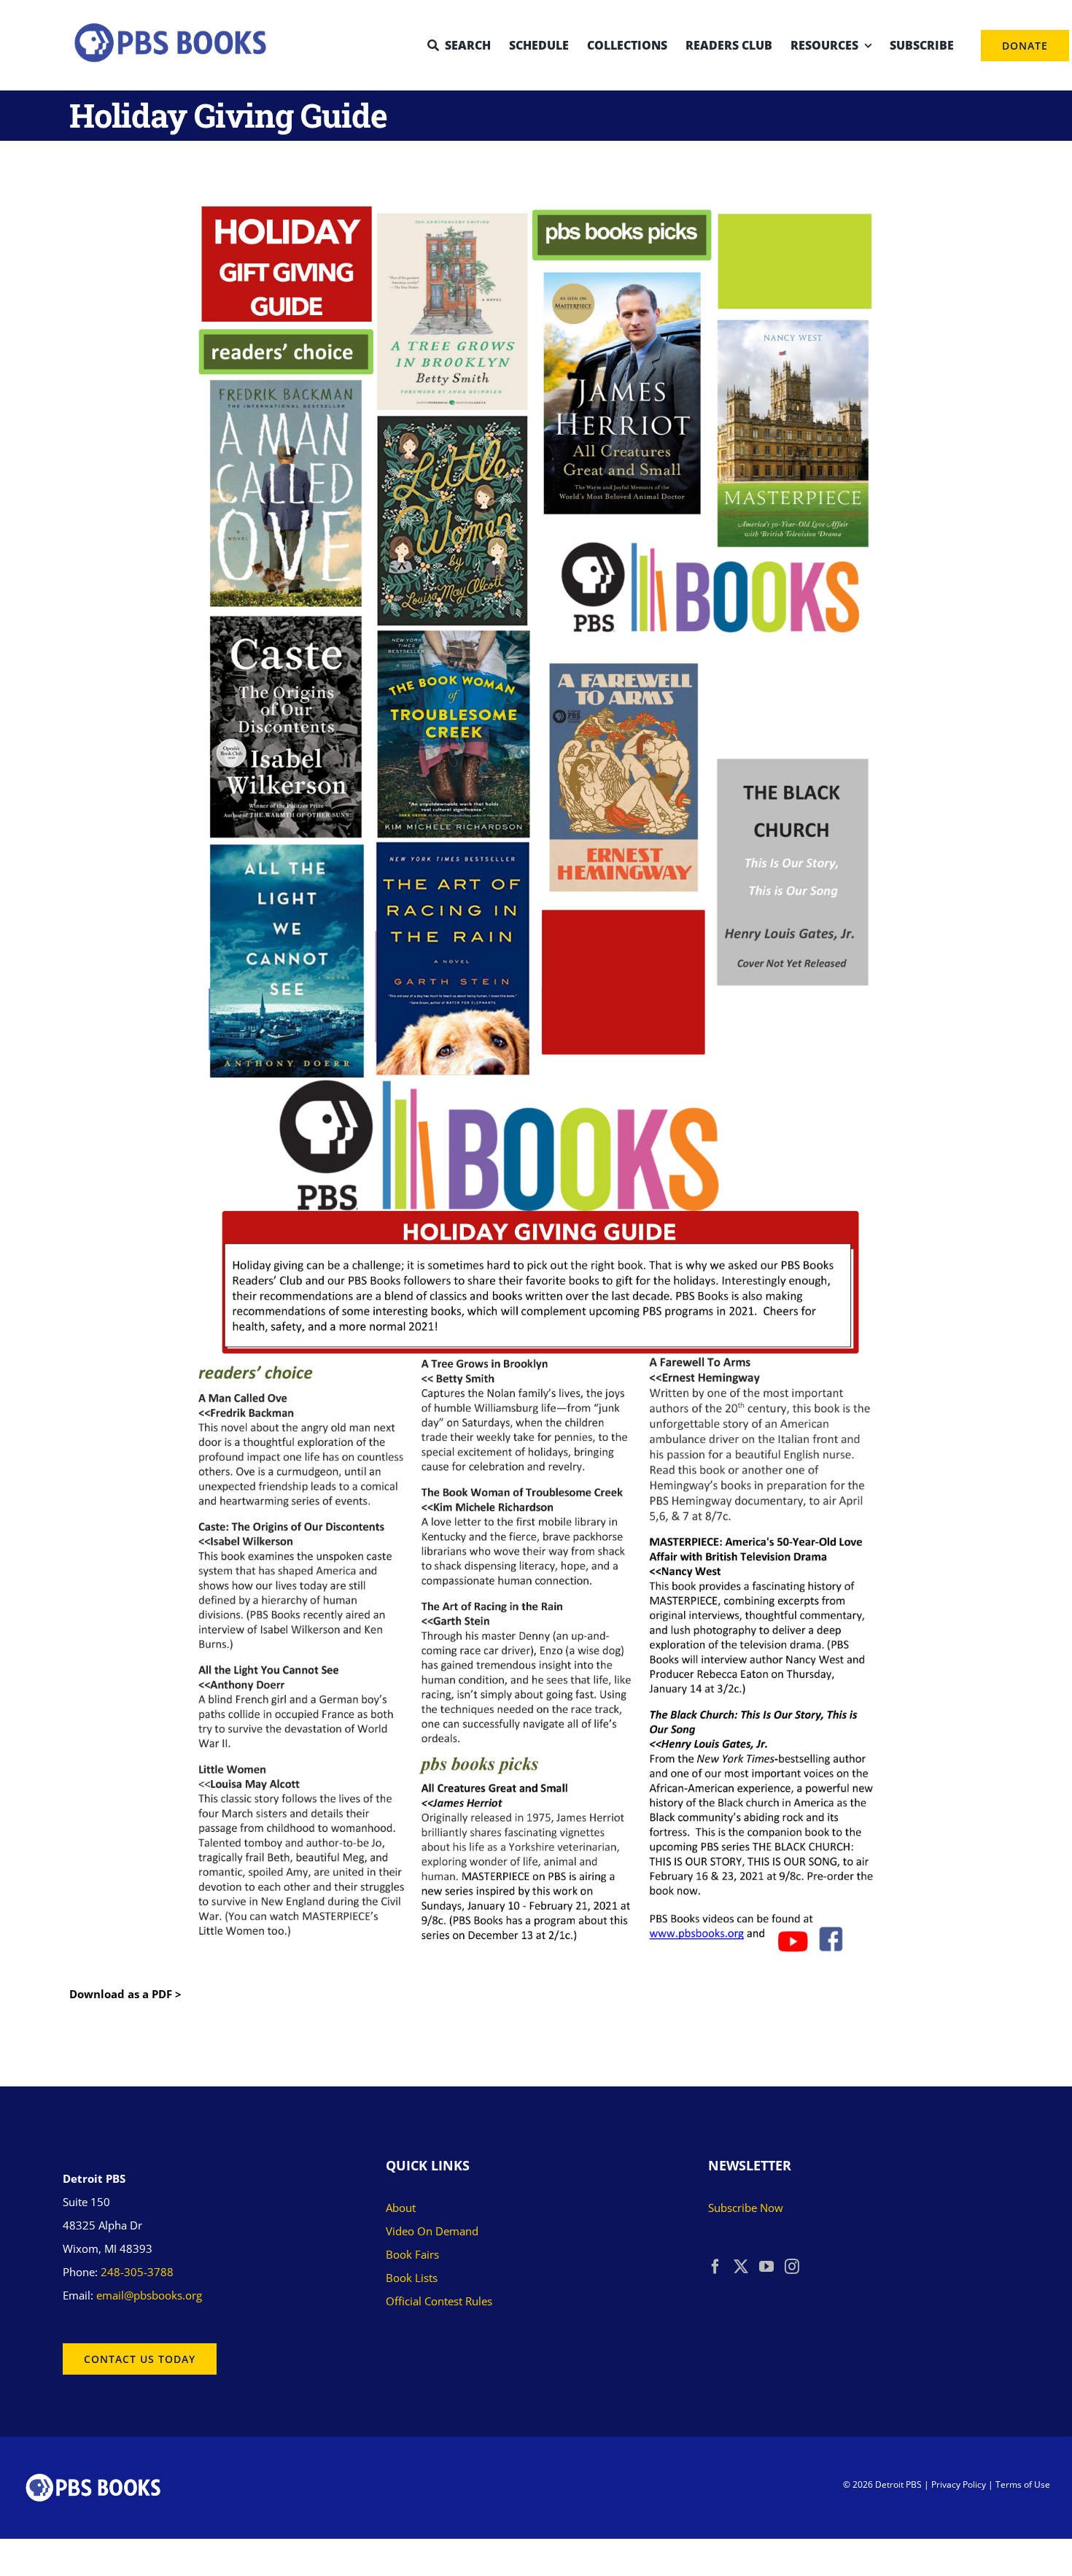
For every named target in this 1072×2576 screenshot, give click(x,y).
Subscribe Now (746, 2208)
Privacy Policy (959, 2484)
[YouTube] (766, 2267)
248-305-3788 (137, 2272)
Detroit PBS (898, 2484)
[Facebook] (715, 2267)
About (401, 2208)
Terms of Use (1023, 2484)
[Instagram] (792, 2267)
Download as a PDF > (125, 1994)
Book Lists (412, 2278)
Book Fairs (412, 2254)
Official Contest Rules (439, 2301)
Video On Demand (432, 2231)
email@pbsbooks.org (149, 2295)
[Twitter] (741, 2267)
